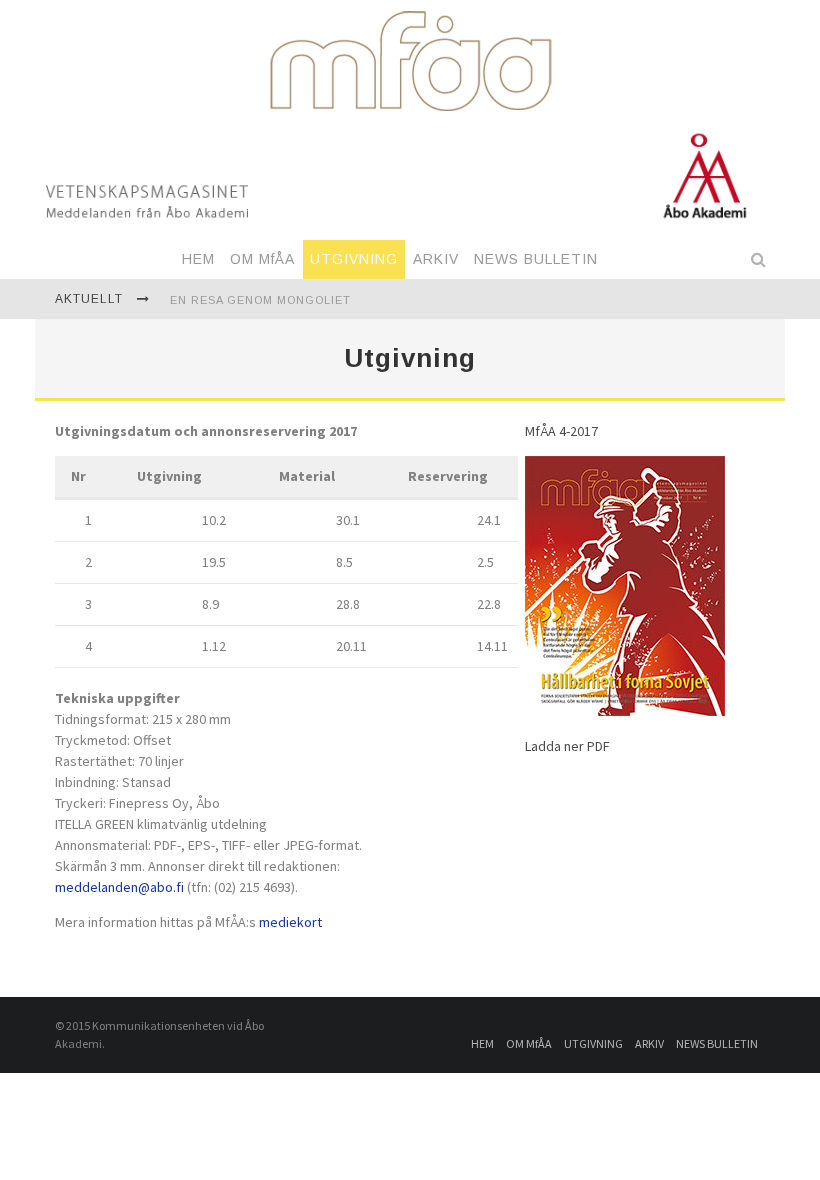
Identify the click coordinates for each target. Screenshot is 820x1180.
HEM (198, 259)
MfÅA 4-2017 (561, 431)
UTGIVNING (354, 259)
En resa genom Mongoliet (260, 300)
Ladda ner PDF (567, 746)
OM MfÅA (262, 259)
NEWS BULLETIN (536, 259)
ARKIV (436, 259)
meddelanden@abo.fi (119, 887)
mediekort (290, 922)
